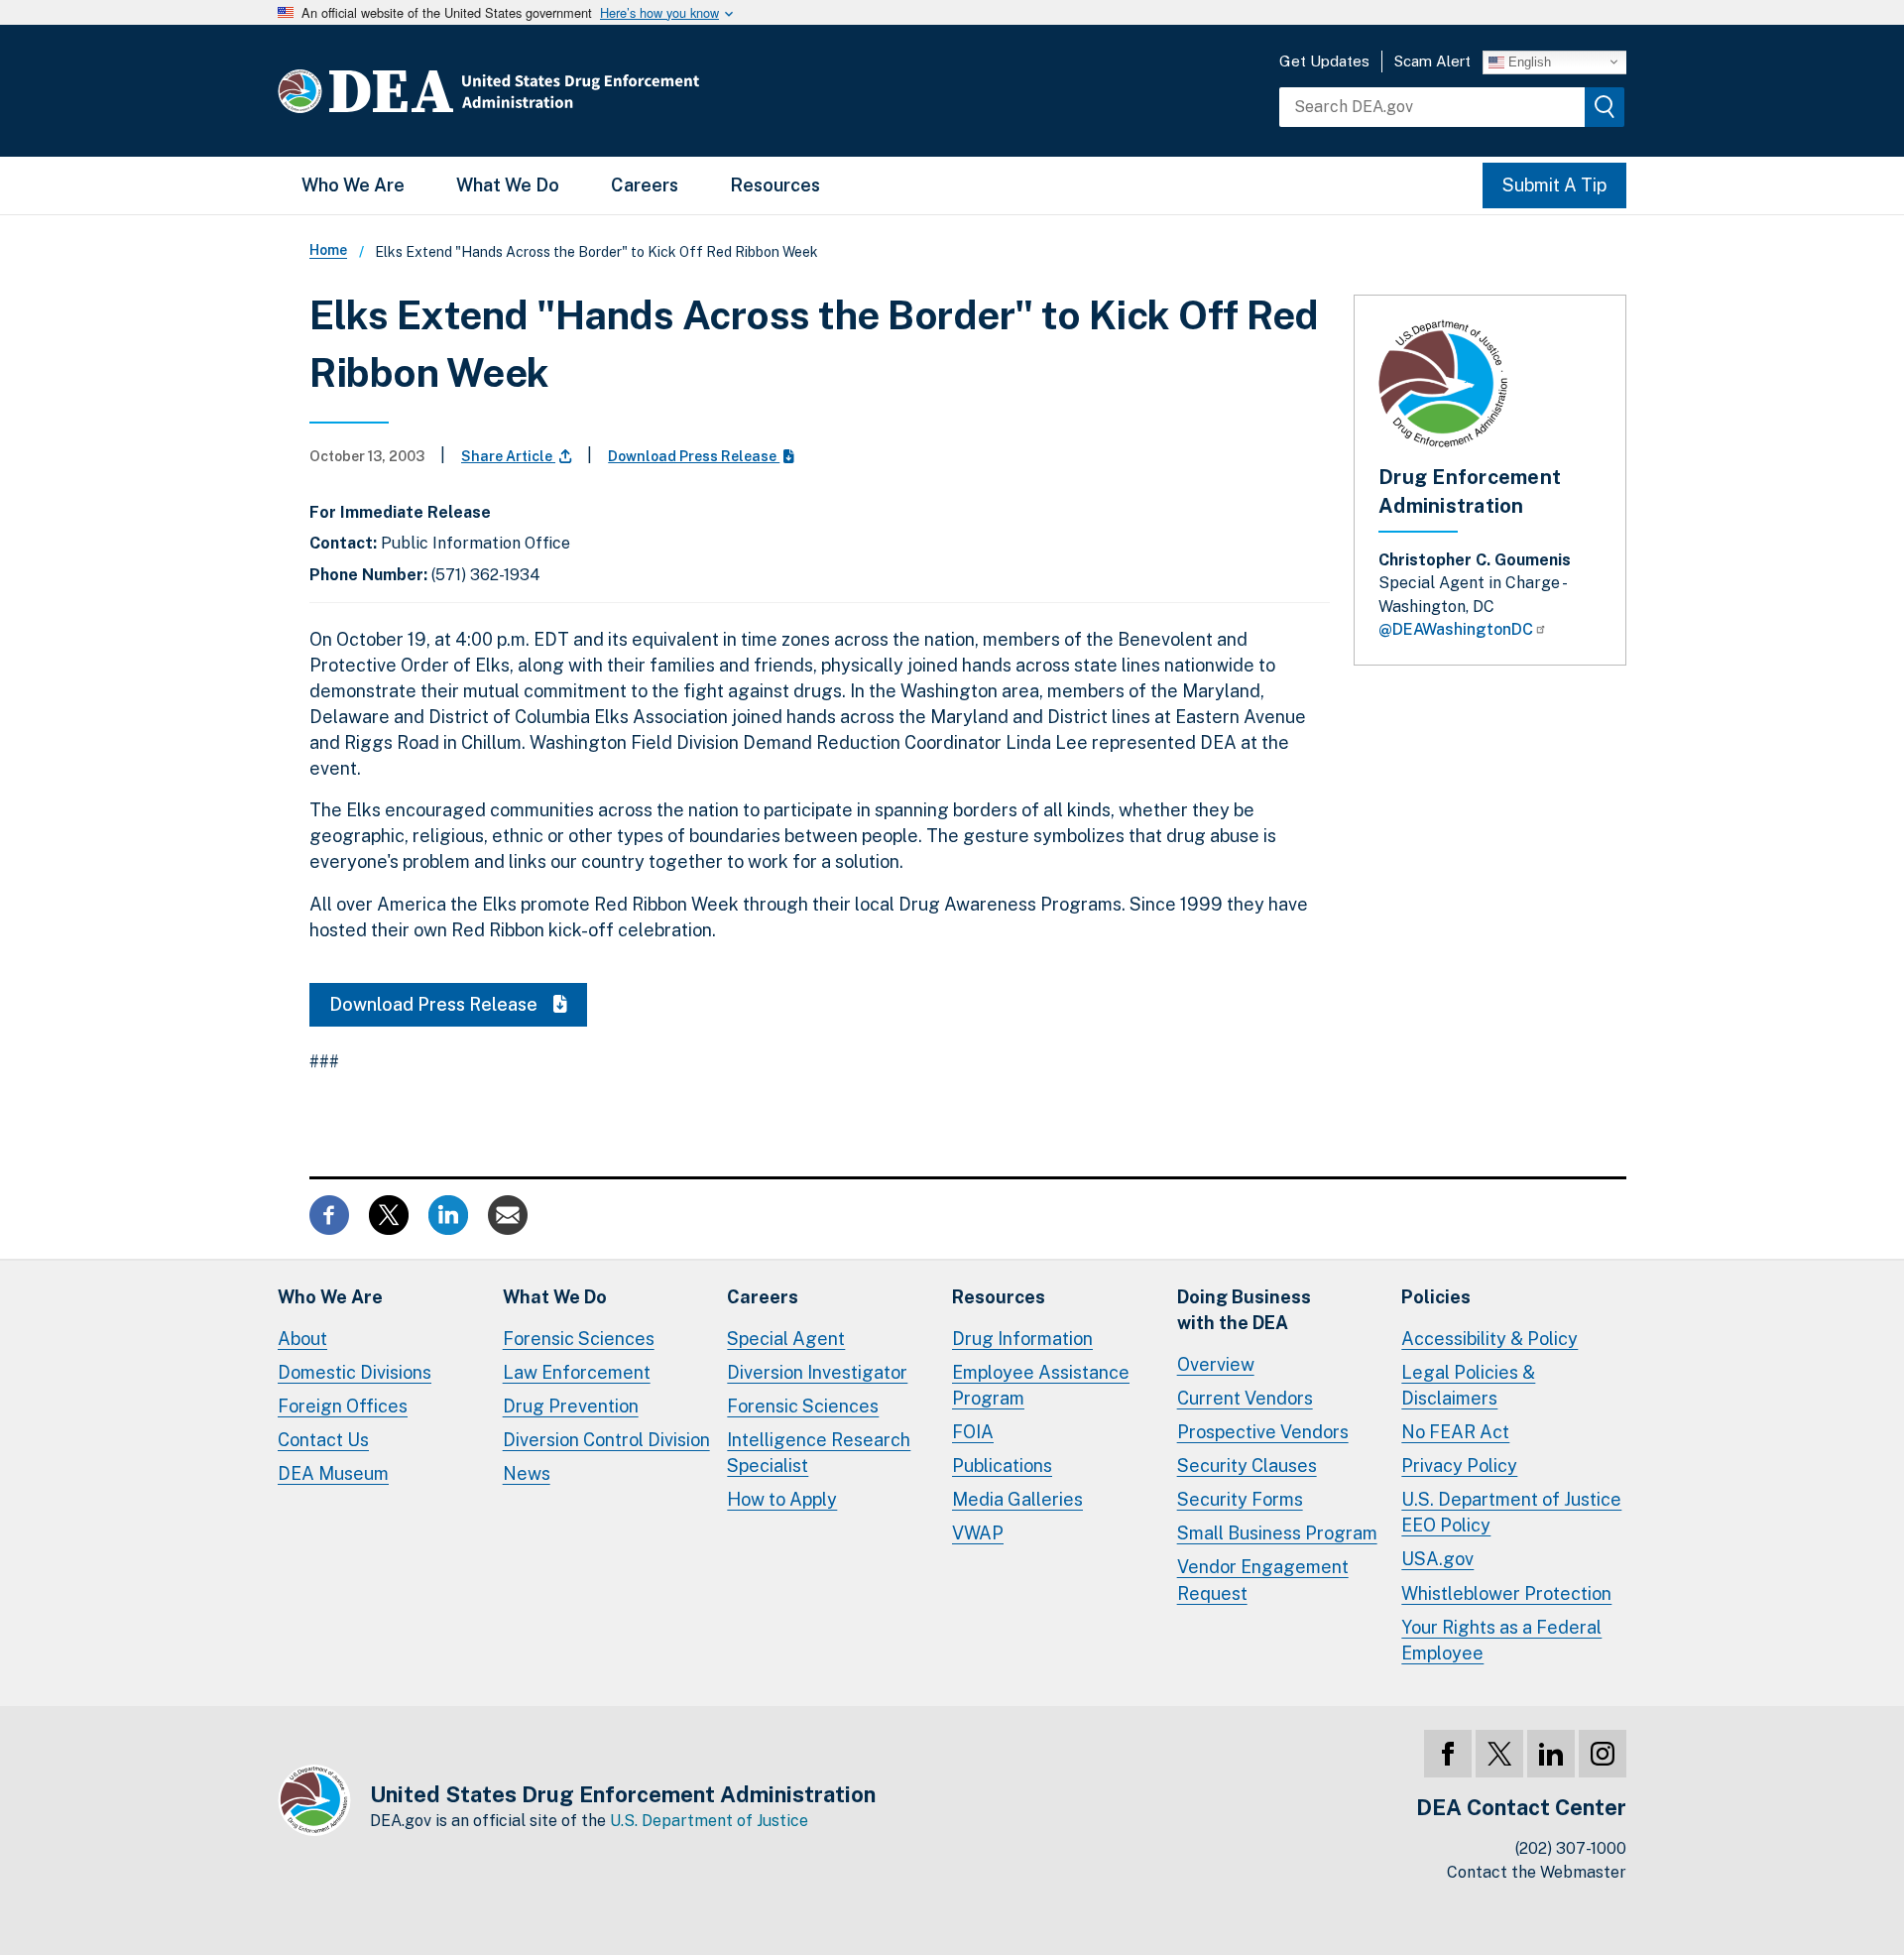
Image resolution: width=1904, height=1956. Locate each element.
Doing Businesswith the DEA (1244, 1310)
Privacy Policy (1459, 1466)
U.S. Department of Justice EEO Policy (1511, 1512)
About (302, 1339)
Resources (775, 185)
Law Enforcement (577, 1372)
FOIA (973, 1432)
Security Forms (1240, 1499)
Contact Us (323, 1440)
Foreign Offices (343, 1406)
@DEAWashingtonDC (1456, 629)
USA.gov (1437, 1559)
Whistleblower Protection (1506, 1593)
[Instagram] (1603, 1754)
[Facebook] (1448, 1754)
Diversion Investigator (817, 1372)
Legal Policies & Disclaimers (1468, 1385)
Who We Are (353, 185)
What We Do (508, 185)
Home (328, 250)
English (1528, 61)
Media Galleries (1017, 1499)
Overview (1216, 1364)
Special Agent (786, 1339)
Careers (645, 185)
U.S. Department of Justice (709, 1821)
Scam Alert (1432, 61)
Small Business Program (1277, 1533)
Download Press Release (694, 456)
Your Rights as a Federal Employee (1501, 1640)
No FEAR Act (1455, 1432)
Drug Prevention (571, 1406)
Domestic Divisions (355, 1372)
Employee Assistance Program (1041, 1385)
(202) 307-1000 (1571, 1848)
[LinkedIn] (1551, 1754)
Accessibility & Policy (1489, 1339)
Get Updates (1324, 61)
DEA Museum (333, 1473)
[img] (1605, 107)
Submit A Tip (1554, 185)
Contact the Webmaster (1537, 1872)
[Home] (548, 91)
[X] (1499, 1754)
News (527, 1473)
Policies (1436, 1297)
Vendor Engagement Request (1263, 1580)
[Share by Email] (508, 1213)
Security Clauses (1247, 1466)
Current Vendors (1245, 1398)
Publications (1002, 1466)
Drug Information (1022, 1339)
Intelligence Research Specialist (819, 1453)
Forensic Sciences (579, 1339)
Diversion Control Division (606, 1440)
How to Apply (782, 1499)
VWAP (978, 1533)
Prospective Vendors (1263, 1432)
